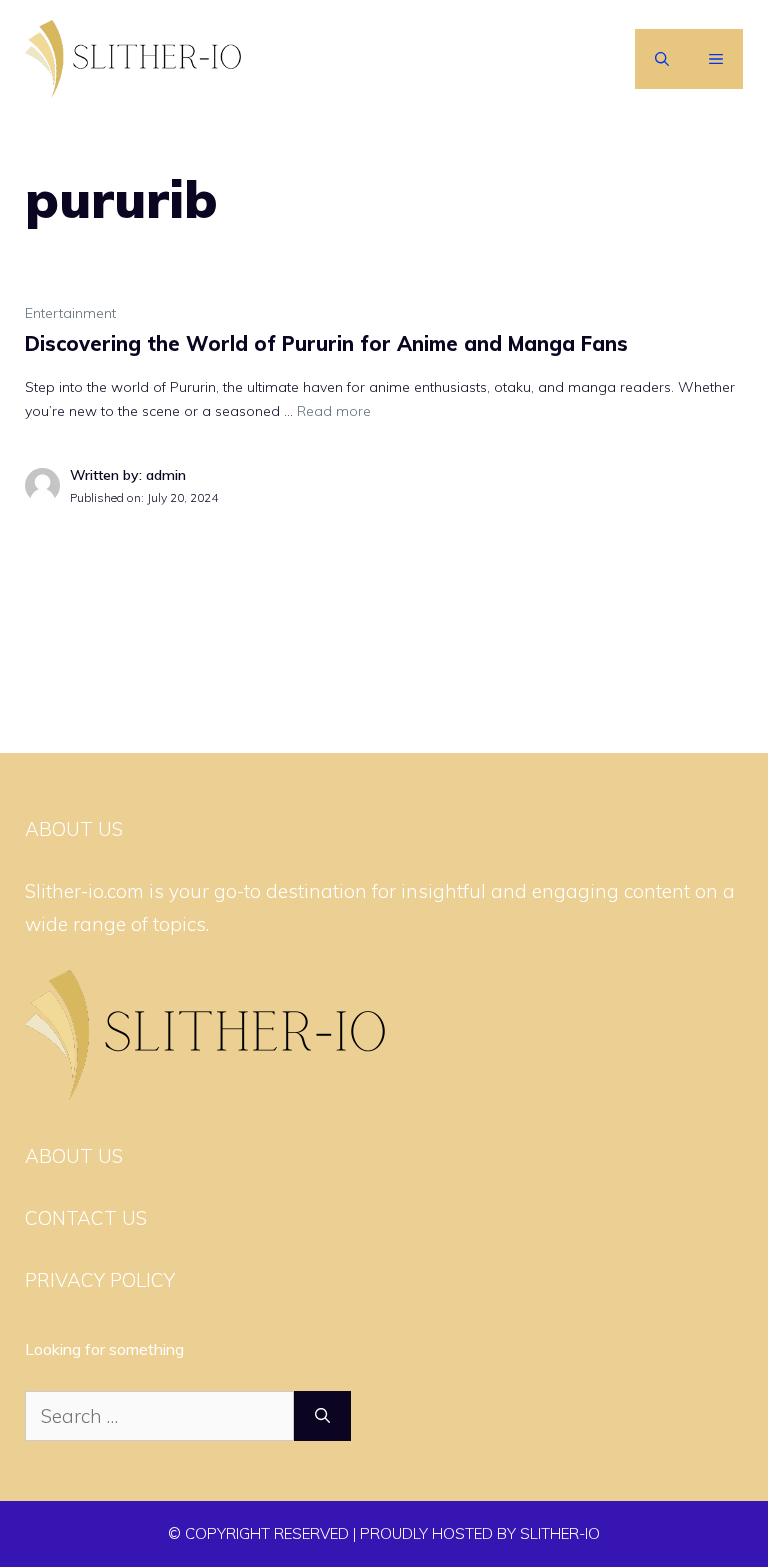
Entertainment (70, 313)
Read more (334, 411)
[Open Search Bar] (662, 59)
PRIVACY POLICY (100, 1280)
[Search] (322, 1416)
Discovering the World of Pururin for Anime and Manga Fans (326, 343)
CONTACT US (86, 1218)
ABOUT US (74, 1156)
